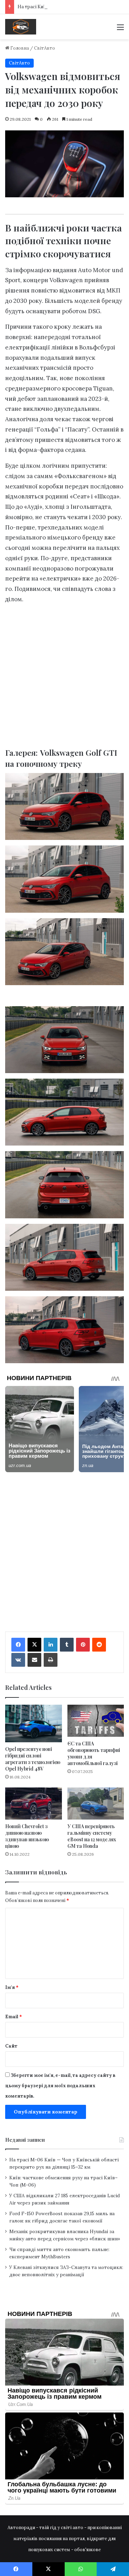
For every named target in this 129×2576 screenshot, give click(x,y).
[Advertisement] (64, 678)
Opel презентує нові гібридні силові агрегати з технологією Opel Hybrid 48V (33, 1759)
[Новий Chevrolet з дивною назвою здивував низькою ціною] (34, 1804)
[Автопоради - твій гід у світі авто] (21, 27)
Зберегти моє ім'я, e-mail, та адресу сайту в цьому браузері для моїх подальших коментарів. (60, 2086)
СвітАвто (45, 48)
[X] (34, 1645)
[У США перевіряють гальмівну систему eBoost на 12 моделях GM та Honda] (96, 1804)
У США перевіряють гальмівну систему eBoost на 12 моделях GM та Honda (92, 1836)
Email (14, 2017)
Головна (19, 48)
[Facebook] (18, 1645)
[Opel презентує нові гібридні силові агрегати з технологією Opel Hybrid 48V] (34, 1724)
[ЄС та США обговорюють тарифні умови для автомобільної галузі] (96, 1721)
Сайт (11, 2046)
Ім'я (12, 1987)
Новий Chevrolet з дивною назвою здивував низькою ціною (27, 1836)
